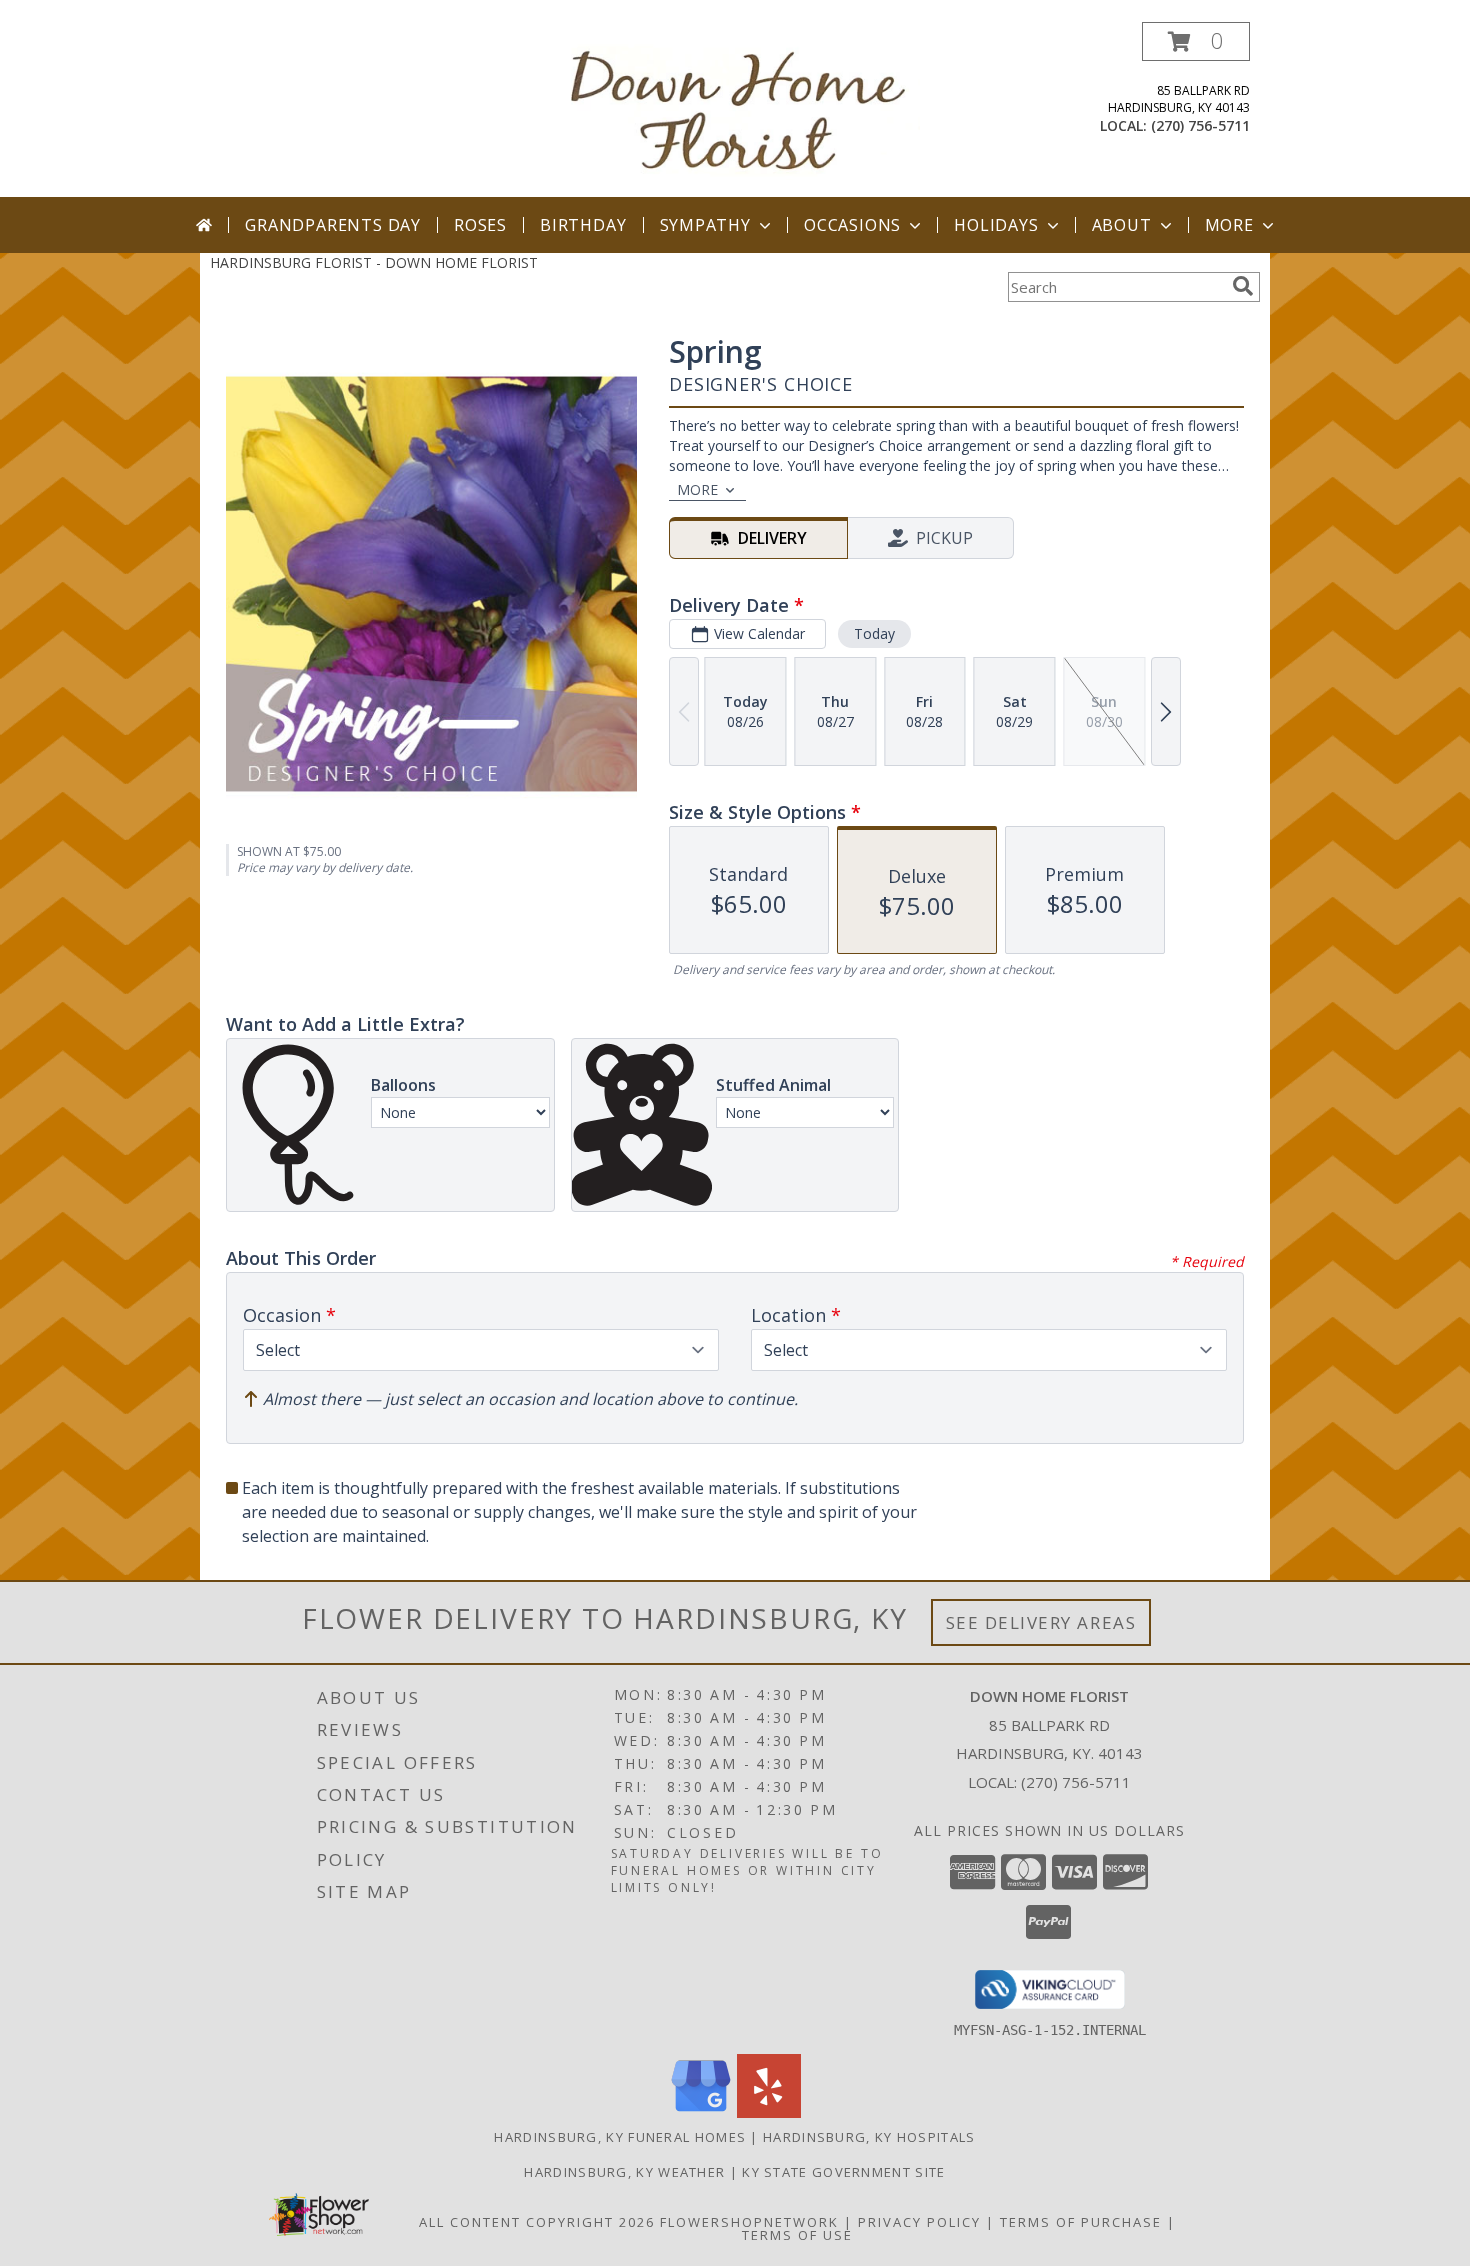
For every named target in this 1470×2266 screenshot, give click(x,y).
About (1122, 225)
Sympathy (705, 225)
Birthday (583, 225)
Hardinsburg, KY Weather (624, 2172)
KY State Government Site (843, 2172)
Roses (480, 225)
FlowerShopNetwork (749, 2222)
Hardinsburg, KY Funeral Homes (620, 2137)
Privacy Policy (919, 2222)
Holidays (996, 225)
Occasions (852, 225)
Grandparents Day (333, 225)
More (1229, 225)
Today (874, 633)
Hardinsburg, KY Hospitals (869, 2137)
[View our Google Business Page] (701, 2112)
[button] (1196, 41)
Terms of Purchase (1081, 2222)
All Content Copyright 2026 (537, 2222)
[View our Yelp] (769, 2112)
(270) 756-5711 (1200, 125)
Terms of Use (797, 2235)
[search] (1243, 286)
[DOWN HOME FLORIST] (742, 109)
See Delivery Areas (1041, 1622)
